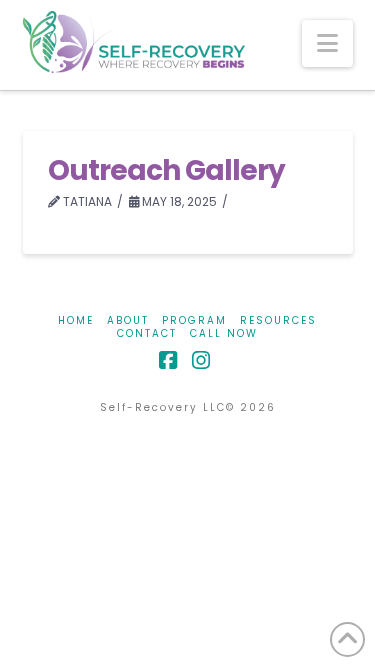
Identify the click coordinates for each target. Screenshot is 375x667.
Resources (278, 320)
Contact (147, 333)
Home (76, 320)
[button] (327, 43)
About (128, 320)
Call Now (224, 333)
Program (194, 320)
